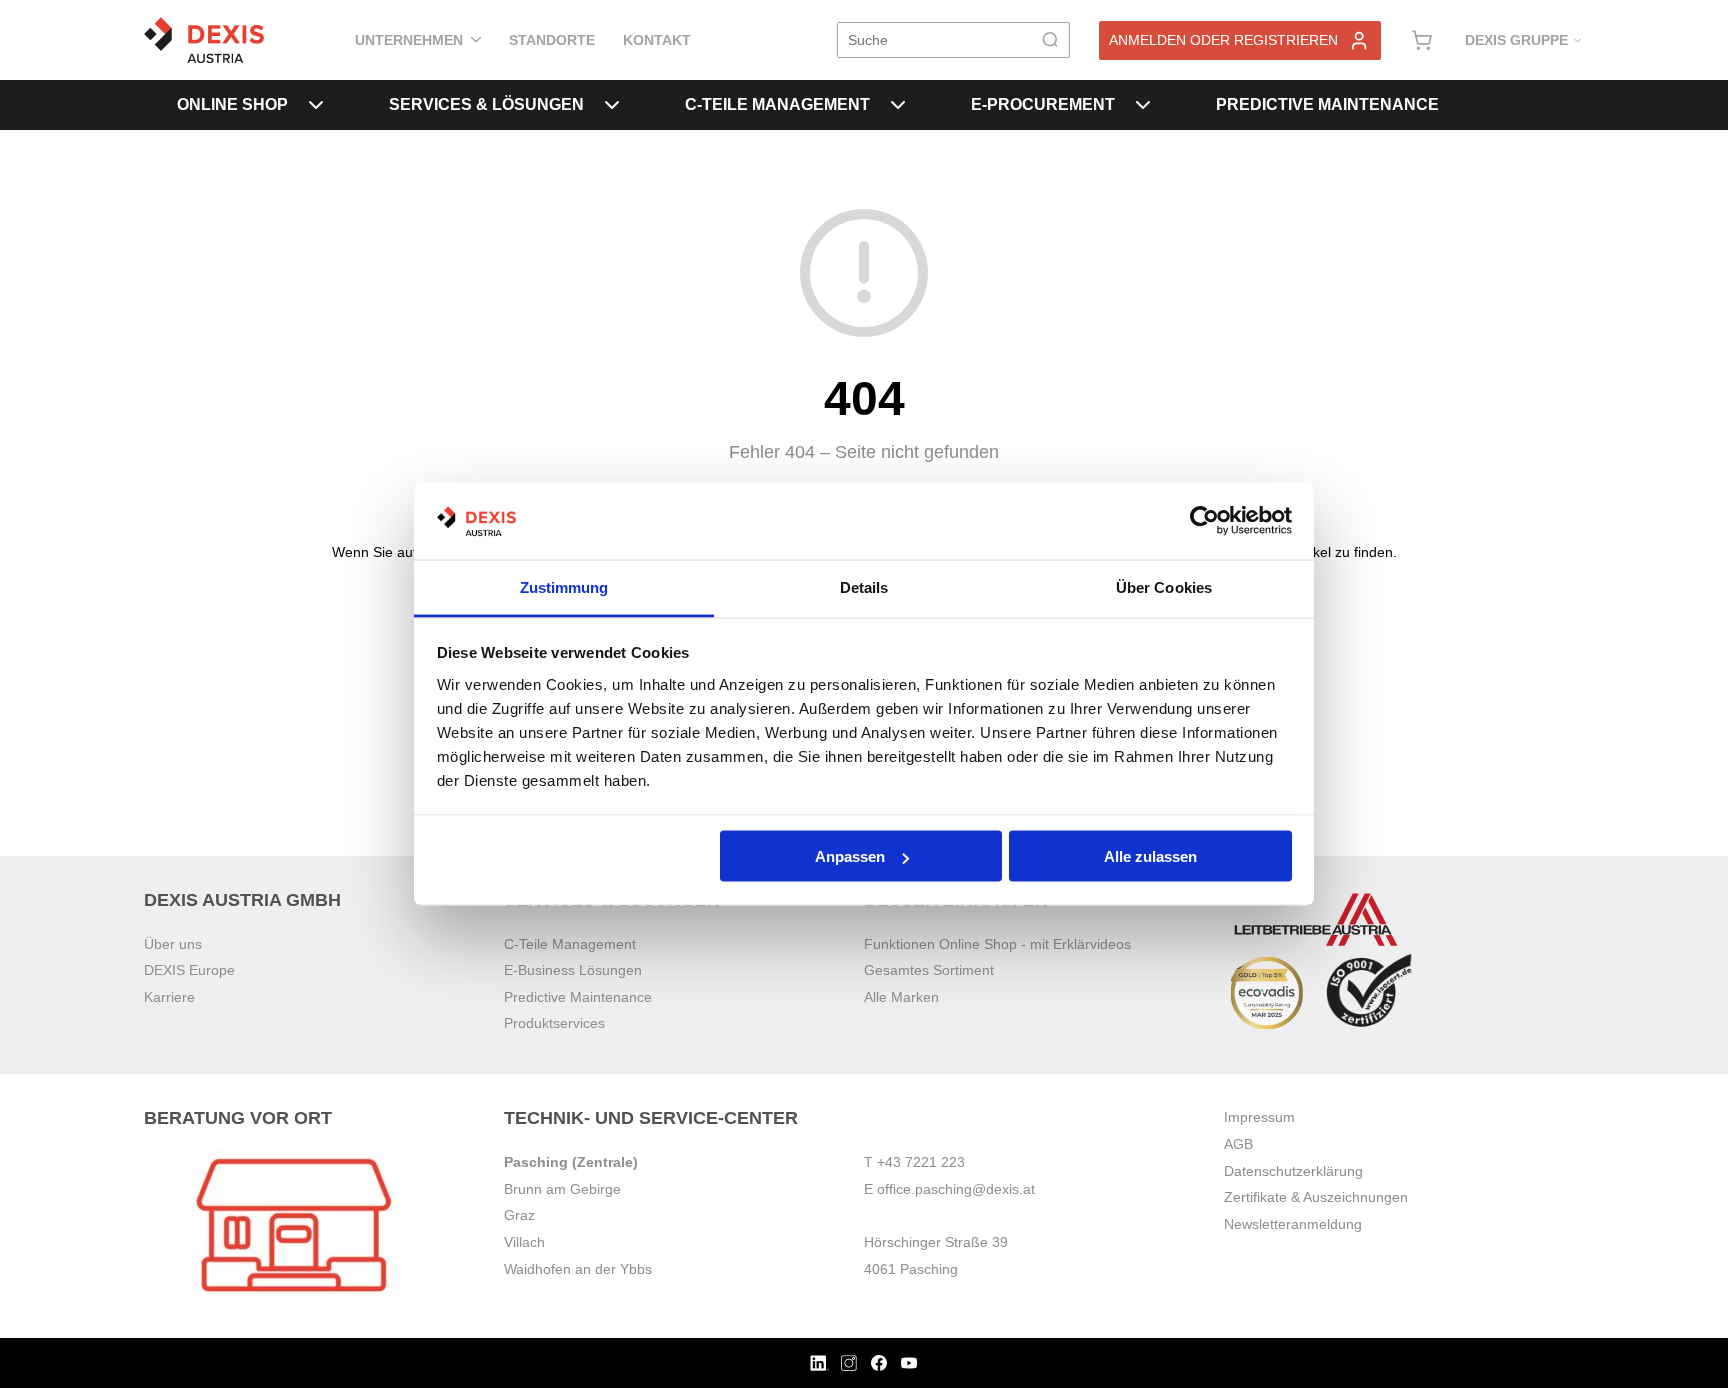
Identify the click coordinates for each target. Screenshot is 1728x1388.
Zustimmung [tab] (564, 586)
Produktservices (554, 1023)
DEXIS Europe (189, 970)
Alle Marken (901, 997)
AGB (1238, 1144)
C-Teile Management (777, 104)
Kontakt (657, 40)
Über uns (173, 944)
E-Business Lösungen (573, 970)
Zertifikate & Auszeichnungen (1316, 1197)
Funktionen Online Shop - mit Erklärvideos (997, 944)
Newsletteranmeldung (1293, 1224)
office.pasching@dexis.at (956, 1189)
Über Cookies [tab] (1164, 586)
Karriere (169, 997)
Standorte (552, 40)
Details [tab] (864, 586)
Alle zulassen (1150, 856)
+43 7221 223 (921, 1162)
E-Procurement (1043, 104)
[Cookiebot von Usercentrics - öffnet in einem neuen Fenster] (1204, 521)
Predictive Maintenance (1327, 104)
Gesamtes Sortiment (929, 970)
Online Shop (232, 104)
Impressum (1259, 1117)
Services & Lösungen (486, 104)
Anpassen (850, 856)
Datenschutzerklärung (1293, 1171)
